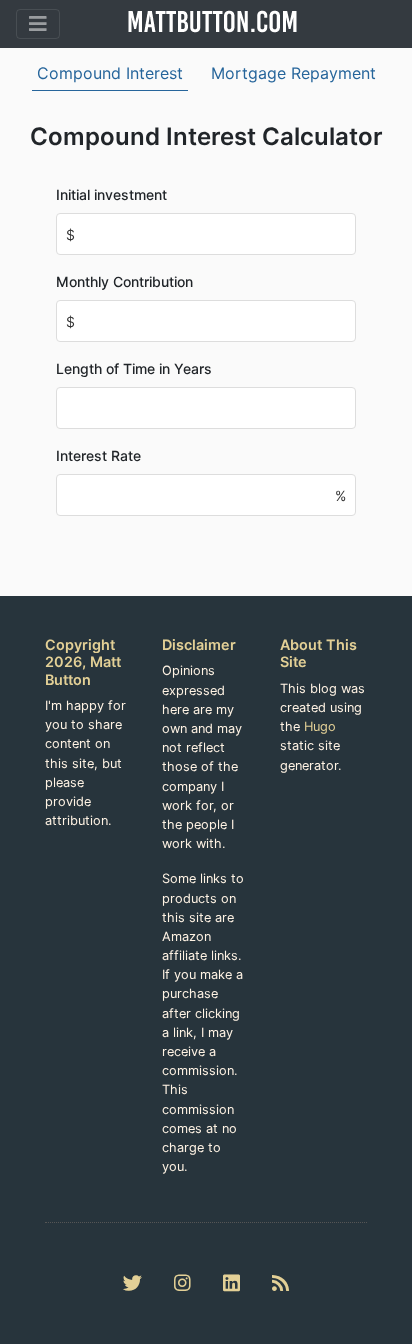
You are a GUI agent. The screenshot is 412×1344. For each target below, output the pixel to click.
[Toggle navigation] (38, 24)
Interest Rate (98, 455)
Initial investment (111, 194)
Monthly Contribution (124, 281)
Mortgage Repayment (293, 73)
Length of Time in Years (134, 368)
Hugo (320, 726)
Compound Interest (110, 73)
